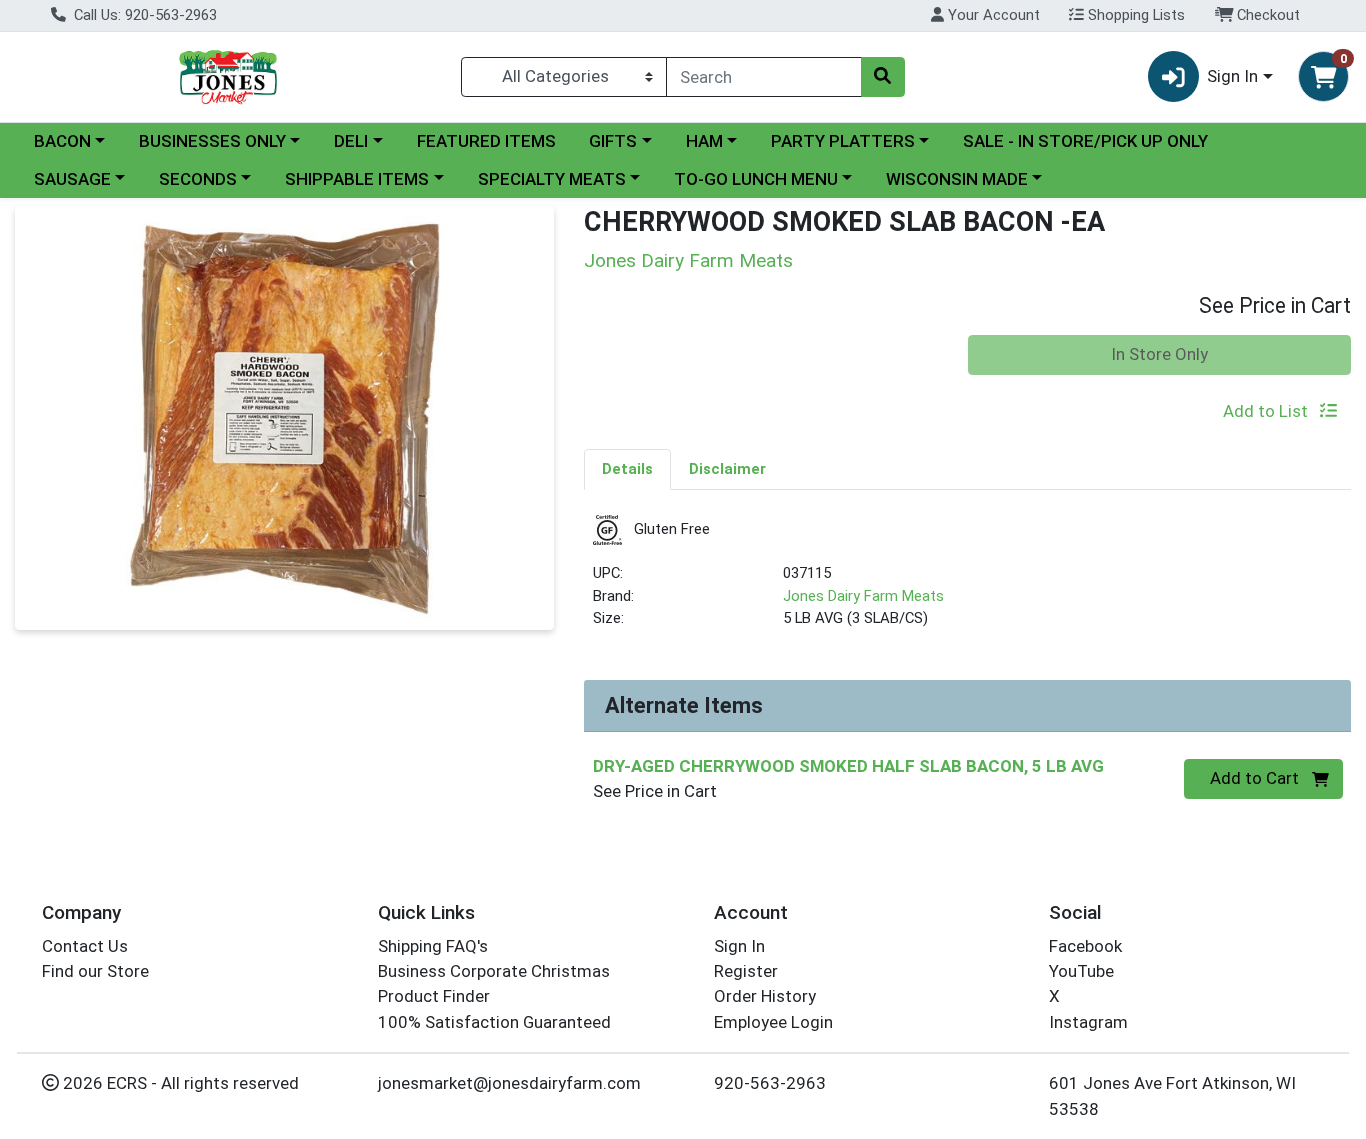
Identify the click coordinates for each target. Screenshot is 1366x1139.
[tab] (627, 469)
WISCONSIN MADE (957, 179)
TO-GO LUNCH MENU (756, 179)
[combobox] (764, 77)
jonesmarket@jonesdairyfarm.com (509, 1083)
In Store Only (1159, 354)
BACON (62, 141)
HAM (704, 141)
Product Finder (434, 996)
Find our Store (95, 971)
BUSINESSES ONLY (212, 141)
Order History (765, 996)
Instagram (1088, 1022)
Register (746, 971)
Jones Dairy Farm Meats (863, 596)
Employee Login (773, 1022)
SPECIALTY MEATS (552, 179)
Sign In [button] (1232, 76)
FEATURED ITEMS (486, 141)
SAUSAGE (72, 179)
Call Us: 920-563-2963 (143, 15)
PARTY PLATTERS (843, 141)
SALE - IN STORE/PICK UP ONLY (1085, 141)
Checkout (1266, 15)
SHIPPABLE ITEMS (357, 179)
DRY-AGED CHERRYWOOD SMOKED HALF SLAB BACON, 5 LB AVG (848, 766)
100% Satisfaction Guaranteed (494, 1022)
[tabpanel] (967, 580)
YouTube (1081, 971)
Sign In (739, 946)
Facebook (1085, 946)
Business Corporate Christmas (494, 971)
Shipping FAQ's (433, 946)
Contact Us (85, 946)
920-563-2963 (770, 1083)
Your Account (992, 15)
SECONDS (198, 179)
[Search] (883, 77)
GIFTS (613, 141)
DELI (351, 141)
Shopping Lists (1134, 15)
